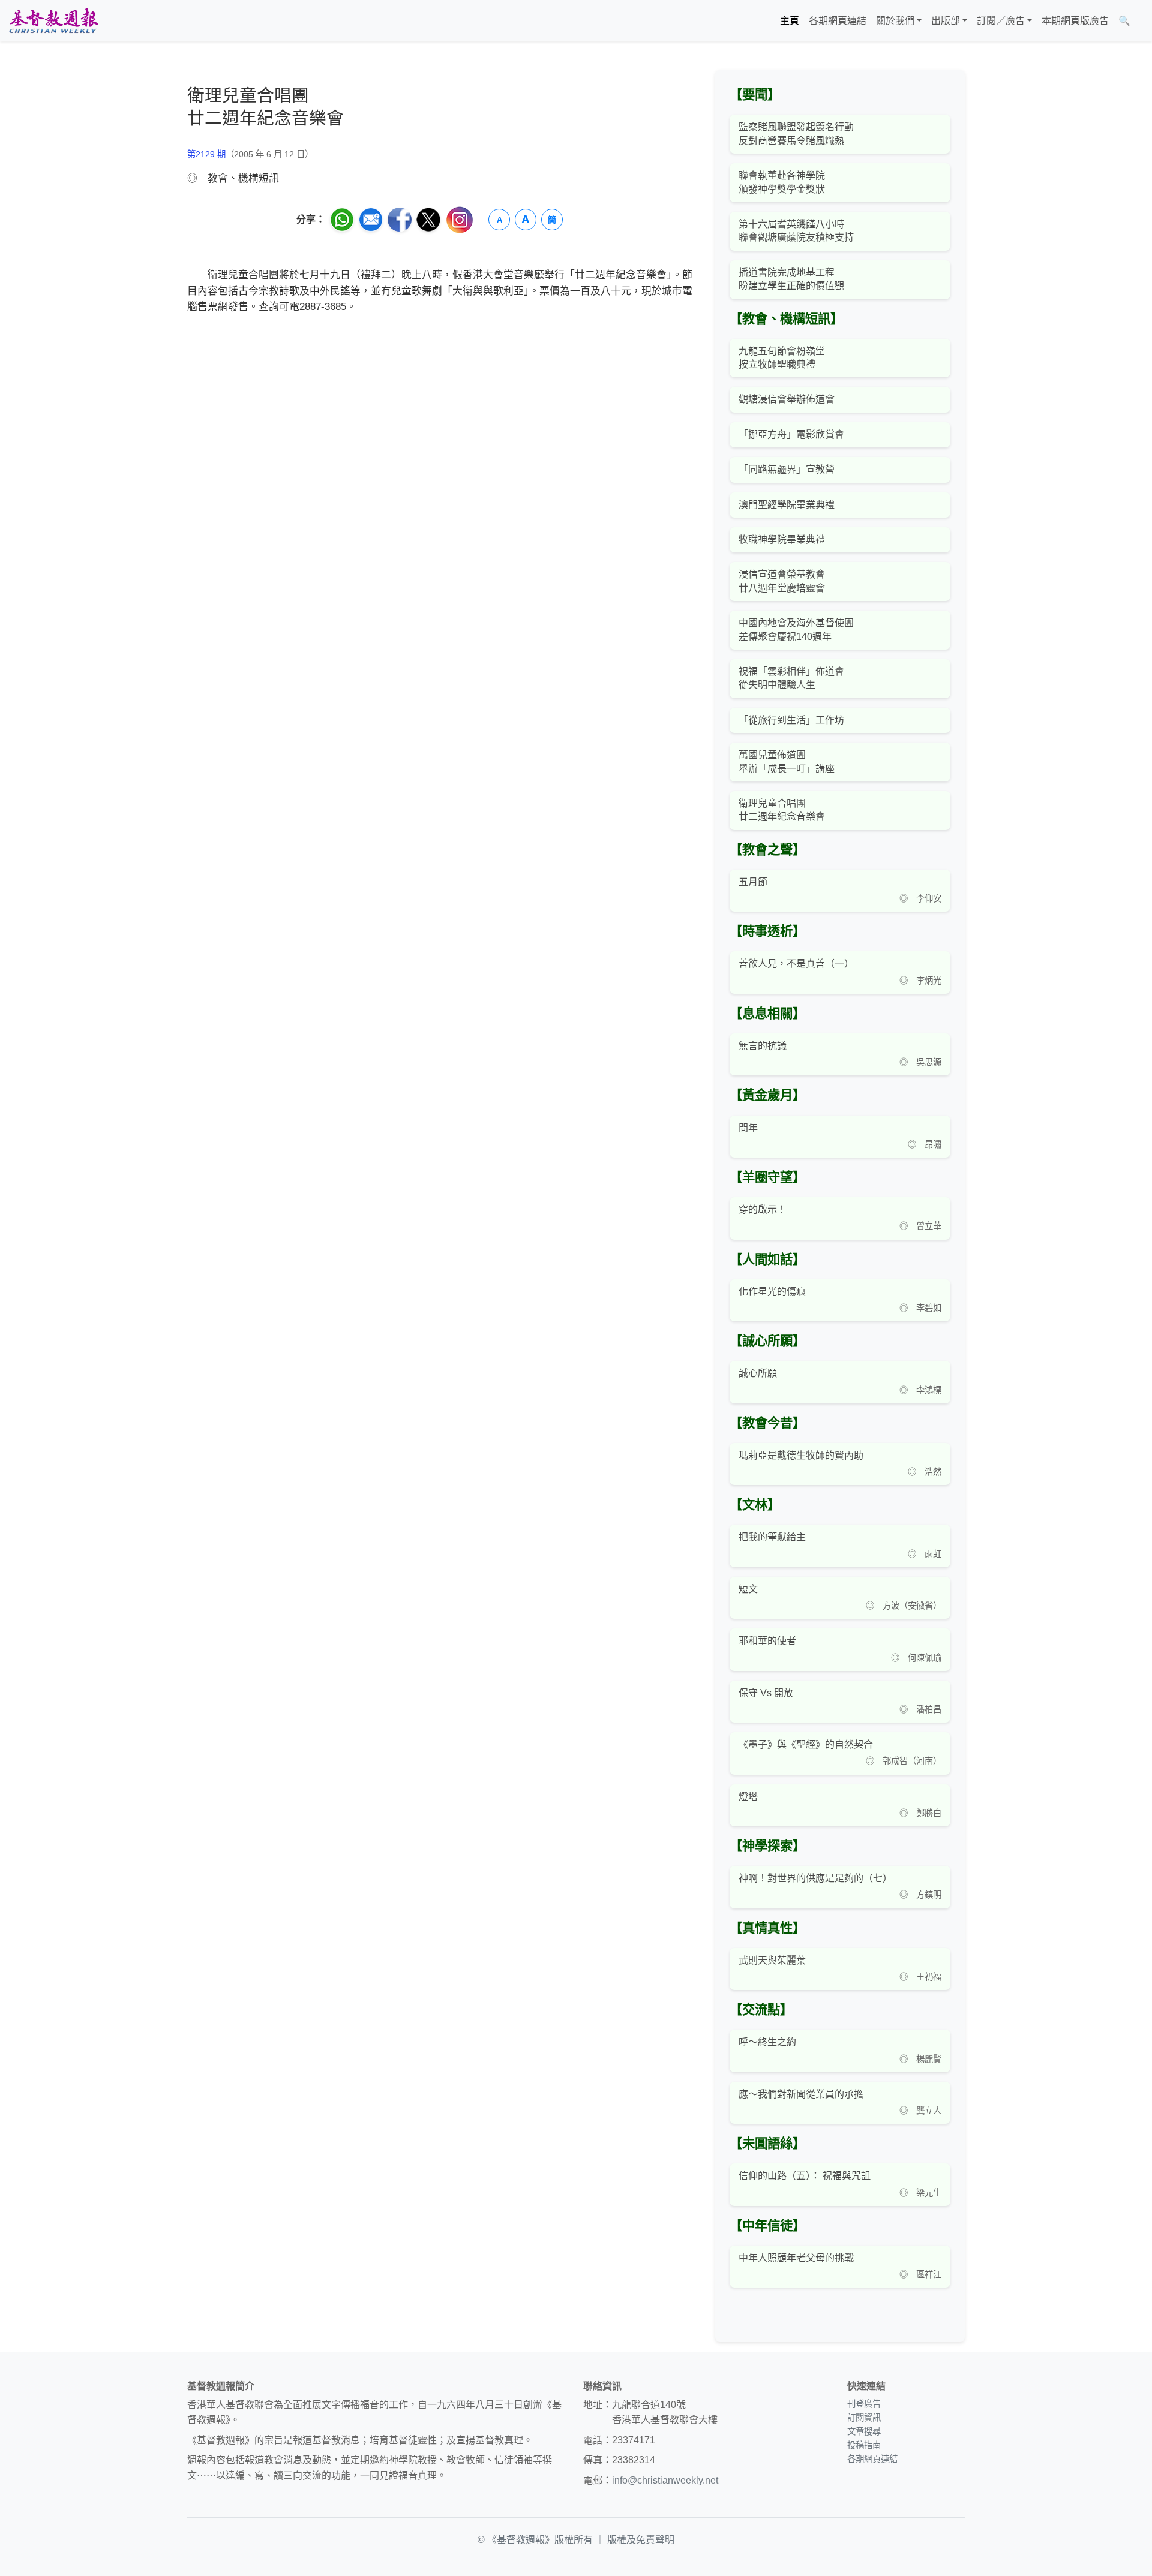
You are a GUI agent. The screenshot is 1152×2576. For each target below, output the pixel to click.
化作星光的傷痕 (772, 1292)
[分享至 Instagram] (460, 220)
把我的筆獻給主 (772, 1537)
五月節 (753, 882)
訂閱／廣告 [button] (1001, 21)
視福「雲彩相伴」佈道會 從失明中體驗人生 (791, 678)
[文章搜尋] (1140, 21)
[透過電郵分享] (371, 220)
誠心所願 (758, 1373)
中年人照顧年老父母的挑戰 (796, 2258)
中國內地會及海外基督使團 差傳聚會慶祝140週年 (796, 629)
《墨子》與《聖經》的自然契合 (806, 1744)
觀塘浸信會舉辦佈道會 (787, 399)
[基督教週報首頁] (53, 21)
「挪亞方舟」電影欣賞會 (791, 435)
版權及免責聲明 (641, 2540)
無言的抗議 (763, 1046)
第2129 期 (206, 154)
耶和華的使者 (767, 1641)
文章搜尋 (864, 2431)
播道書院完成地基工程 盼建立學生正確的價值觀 (791, 279)
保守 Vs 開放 (766, 1693)
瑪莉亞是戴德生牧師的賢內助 (801, 1455)
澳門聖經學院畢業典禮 (787, 505)
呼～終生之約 (767, 2042)
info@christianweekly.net (665, 2480)
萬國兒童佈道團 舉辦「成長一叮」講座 (787, 761)
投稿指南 (864, 2445)
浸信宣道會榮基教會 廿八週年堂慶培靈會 (782, 581)
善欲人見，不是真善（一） (796, 964)
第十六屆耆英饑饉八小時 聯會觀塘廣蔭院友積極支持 (796, 231)
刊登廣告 (864, 2404)
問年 (748, 1128)
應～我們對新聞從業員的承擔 (801, 2094)
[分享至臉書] (400, 220)
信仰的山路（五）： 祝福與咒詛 (805, 2176)
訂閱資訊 (864, 2418)
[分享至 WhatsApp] (342, 220)
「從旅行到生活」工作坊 (791, 720)
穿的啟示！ (763, 1209)
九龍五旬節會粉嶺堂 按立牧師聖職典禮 (782, 358)
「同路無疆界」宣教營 (787, 469)
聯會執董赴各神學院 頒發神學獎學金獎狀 (782, 182)
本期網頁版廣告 (1075, 21)
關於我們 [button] (895, 21)
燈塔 (748, 1797)
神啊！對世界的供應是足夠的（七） (815, 1878)
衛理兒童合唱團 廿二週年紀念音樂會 (782, 810)
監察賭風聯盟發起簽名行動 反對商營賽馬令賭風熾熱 (796, 133)
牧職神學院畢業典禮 (782, 539)
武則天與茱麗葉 (772, 1960)
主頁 (790, 21)
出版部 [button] (946, 21)
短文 (748, 1589)
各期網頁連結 (838, 21)
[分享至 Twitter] (428, 220)
